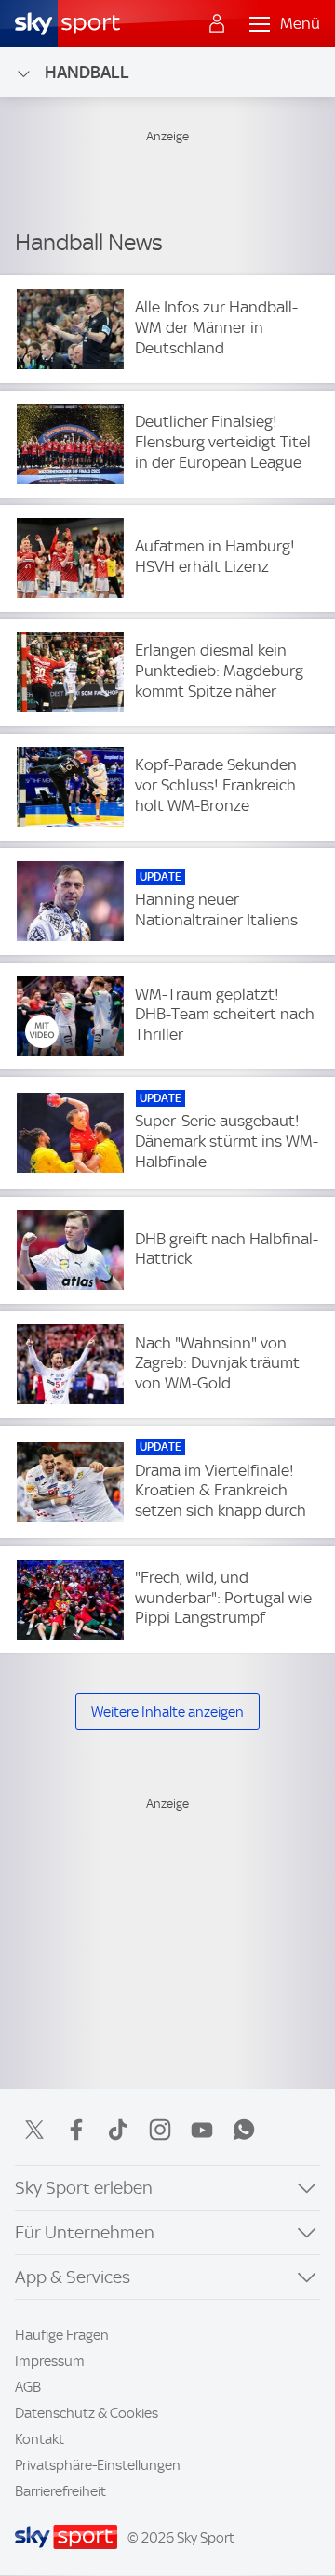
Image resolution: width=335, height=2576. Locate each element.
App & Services (73, 2277)
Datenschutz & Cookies (87, 2413)
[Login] (217, 24)
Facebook (76, 2130)
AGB (28, 2387)
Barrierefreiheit (60, 2491)
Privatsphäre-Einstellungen (98, 2465)
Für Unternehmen (85, 2232)
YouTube (202, 2130)
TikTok (118, 2130)
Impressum (50, 2361)
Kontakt (40, 2439)
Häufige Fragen (62, 2335)
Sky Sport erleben (84, 2188)
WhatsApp (244, 2130)
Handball (87, 72)
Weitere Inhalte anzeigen (167, 1712)
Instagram (160, 2130)
